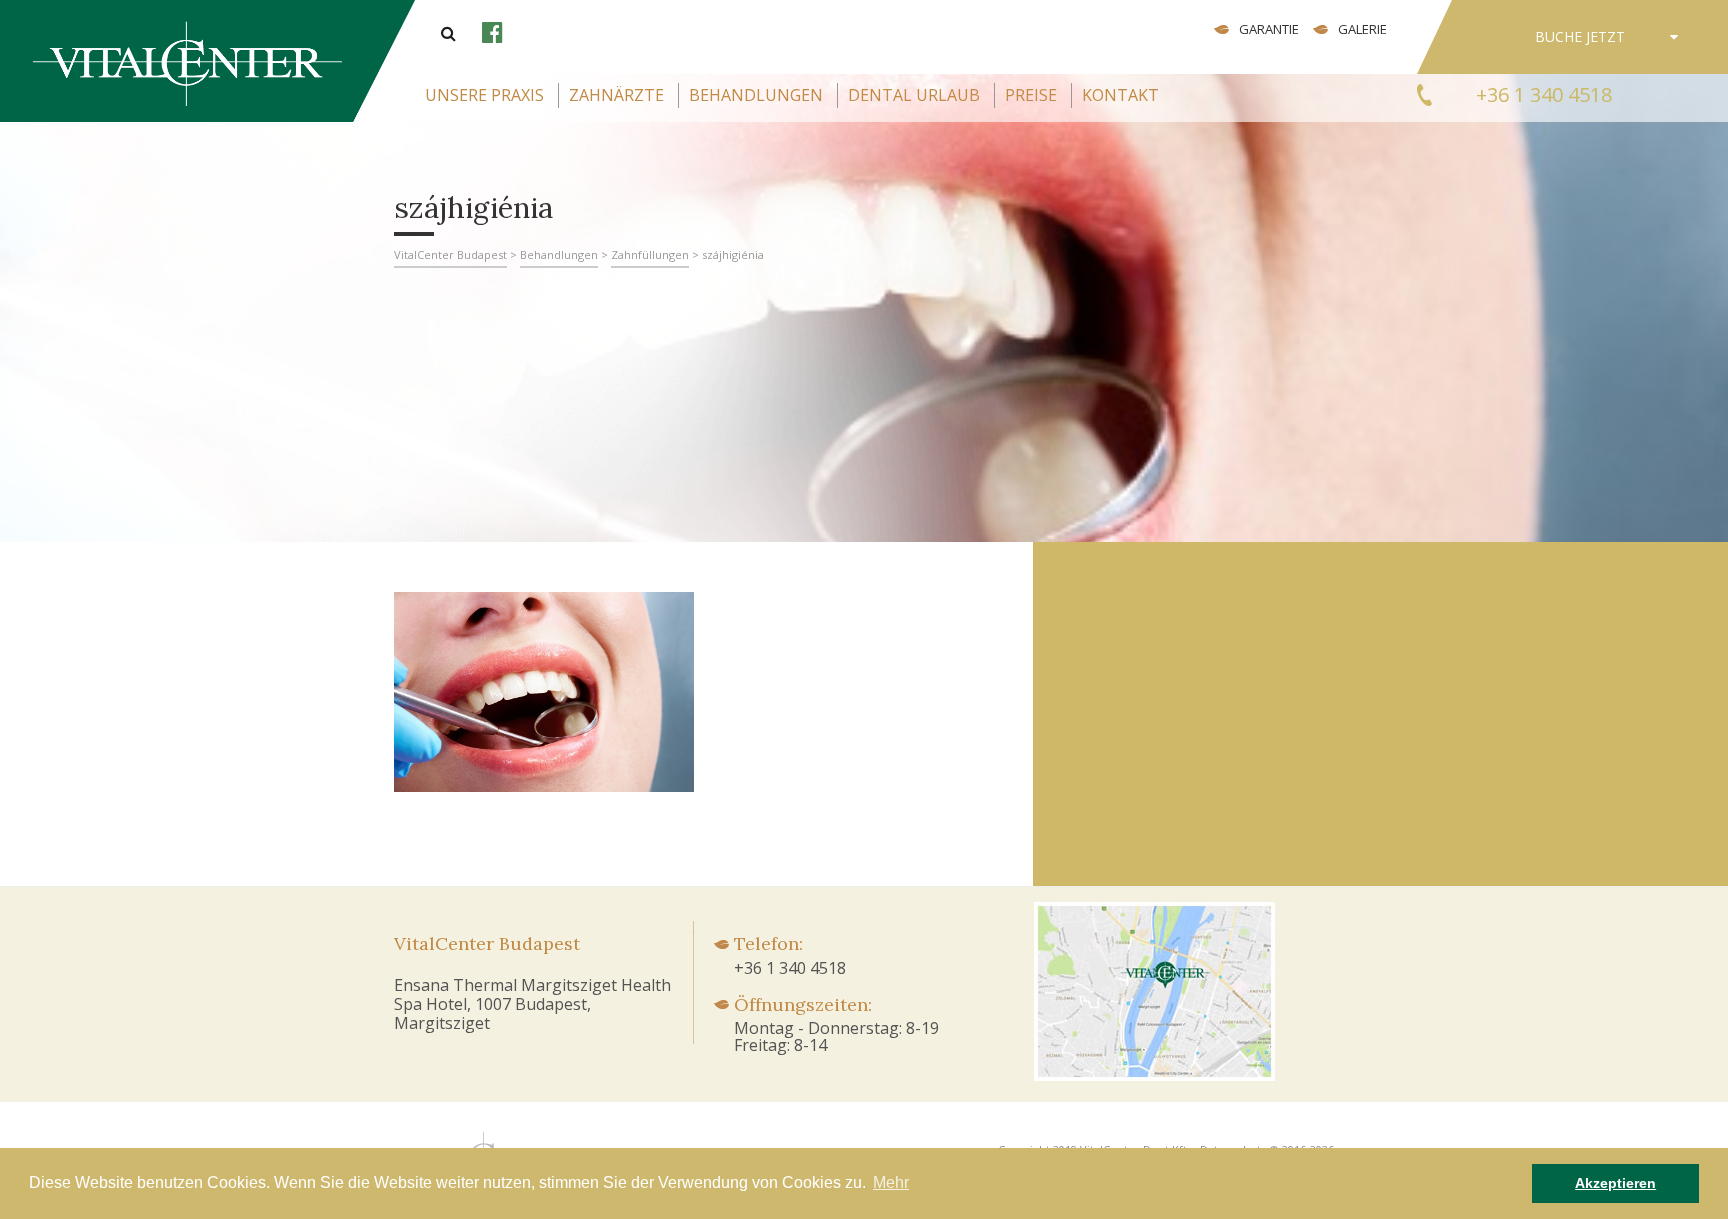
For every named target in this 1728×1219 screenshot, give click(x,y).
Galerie (1362, 29)
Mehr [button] (891, 1182)
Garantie (1269, 29)
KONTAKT (1120, 95)
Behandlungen (756, 95)
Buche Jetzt (1580, 36)
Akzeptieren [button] (1615, 1183)
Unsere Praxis (484, 95)
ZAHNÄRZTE (616, 95)
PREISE (1031, 95)
